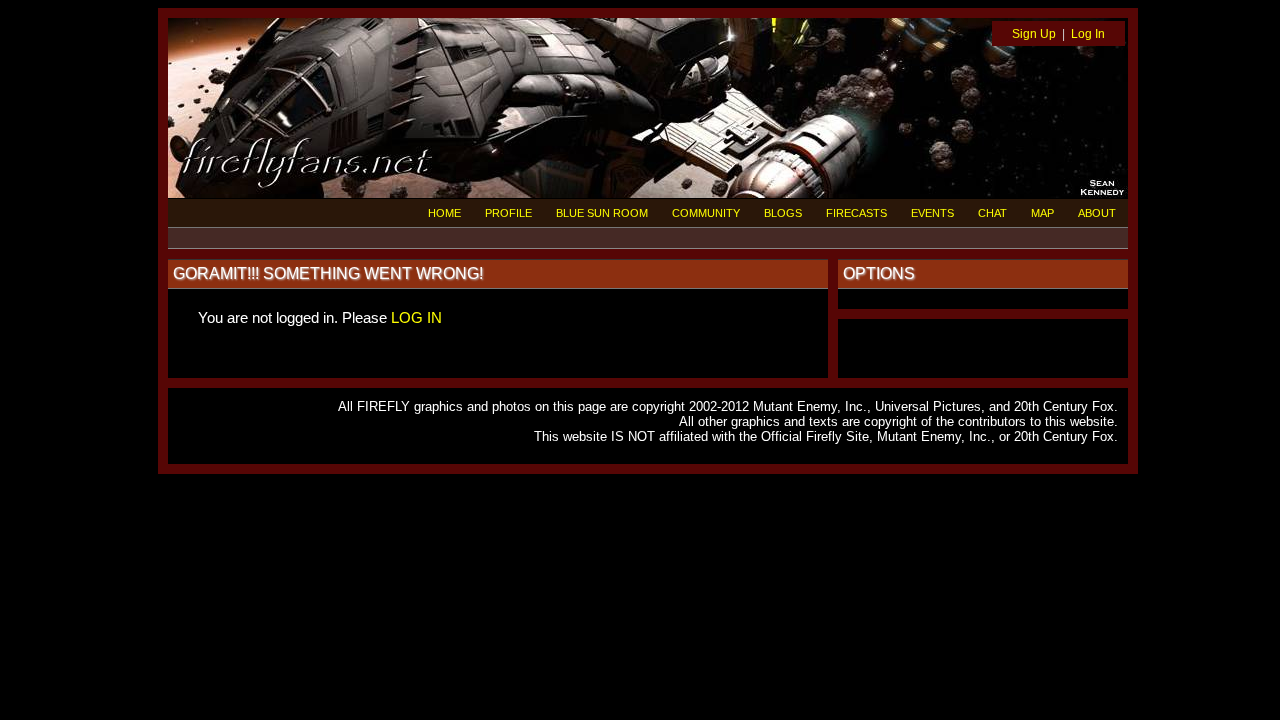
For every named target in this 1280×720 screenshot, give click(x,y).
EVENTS (932, 213)
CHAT (992, 213)
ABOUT (1097, 213)
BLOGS (783, 213)
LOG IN (416, 317)
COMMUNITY (706, 213)
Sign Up (1034, 34)
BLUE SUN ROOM (602, 213)
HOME (444, 213)
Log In (1088, 34)
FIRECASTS (856, 213)
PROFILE (508, 213)
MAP (1042, 213)
